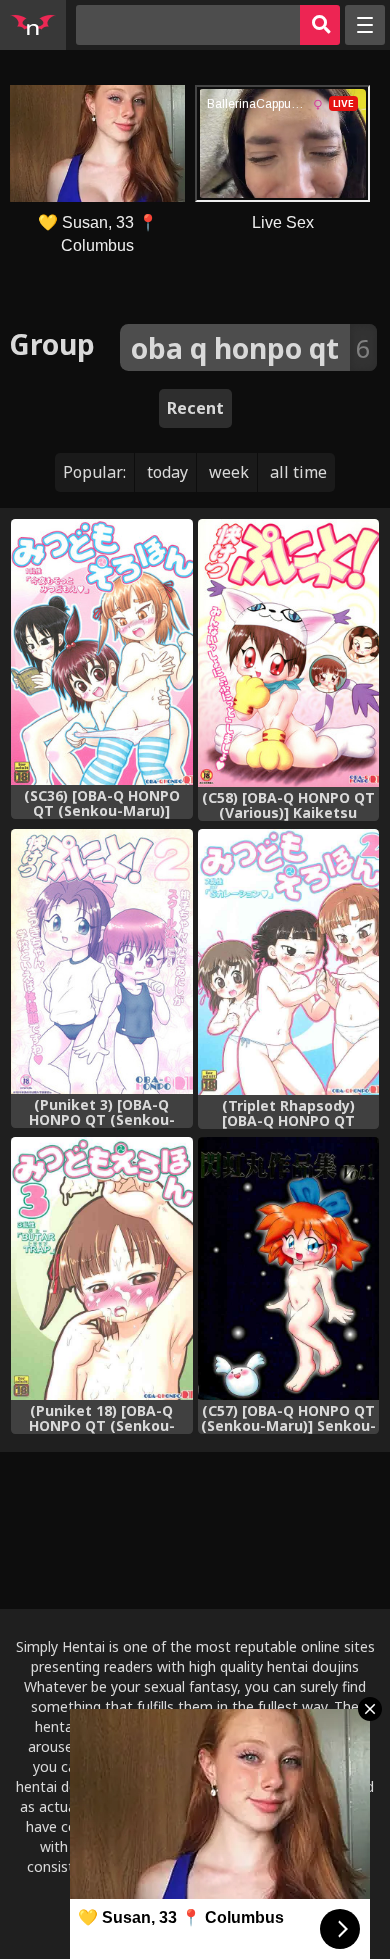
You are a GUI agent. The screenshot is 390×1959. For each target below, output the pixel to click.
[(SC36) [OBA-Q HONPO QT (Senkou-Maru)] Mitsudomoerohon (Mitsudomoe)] (101, 652)
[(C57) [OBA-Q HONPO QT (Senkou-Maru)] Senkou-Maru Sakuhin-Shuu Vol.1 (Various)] (288, 1268)
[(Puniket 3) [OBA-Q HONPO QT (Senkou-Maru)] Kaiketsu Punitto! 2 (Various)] (101, 961)
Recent (195, 408)
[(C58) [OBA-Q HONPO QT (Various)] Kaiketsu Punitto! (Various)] (288, 653)
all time (298, 472)
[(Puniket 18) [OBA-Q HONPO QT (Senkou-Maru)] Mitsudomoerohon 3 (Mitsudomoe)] (101, 1268)
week (229, 472)
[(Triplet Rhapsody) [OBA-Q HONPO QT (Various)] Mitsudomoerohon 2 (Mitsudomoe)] (288, 961)
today (167, 472)
